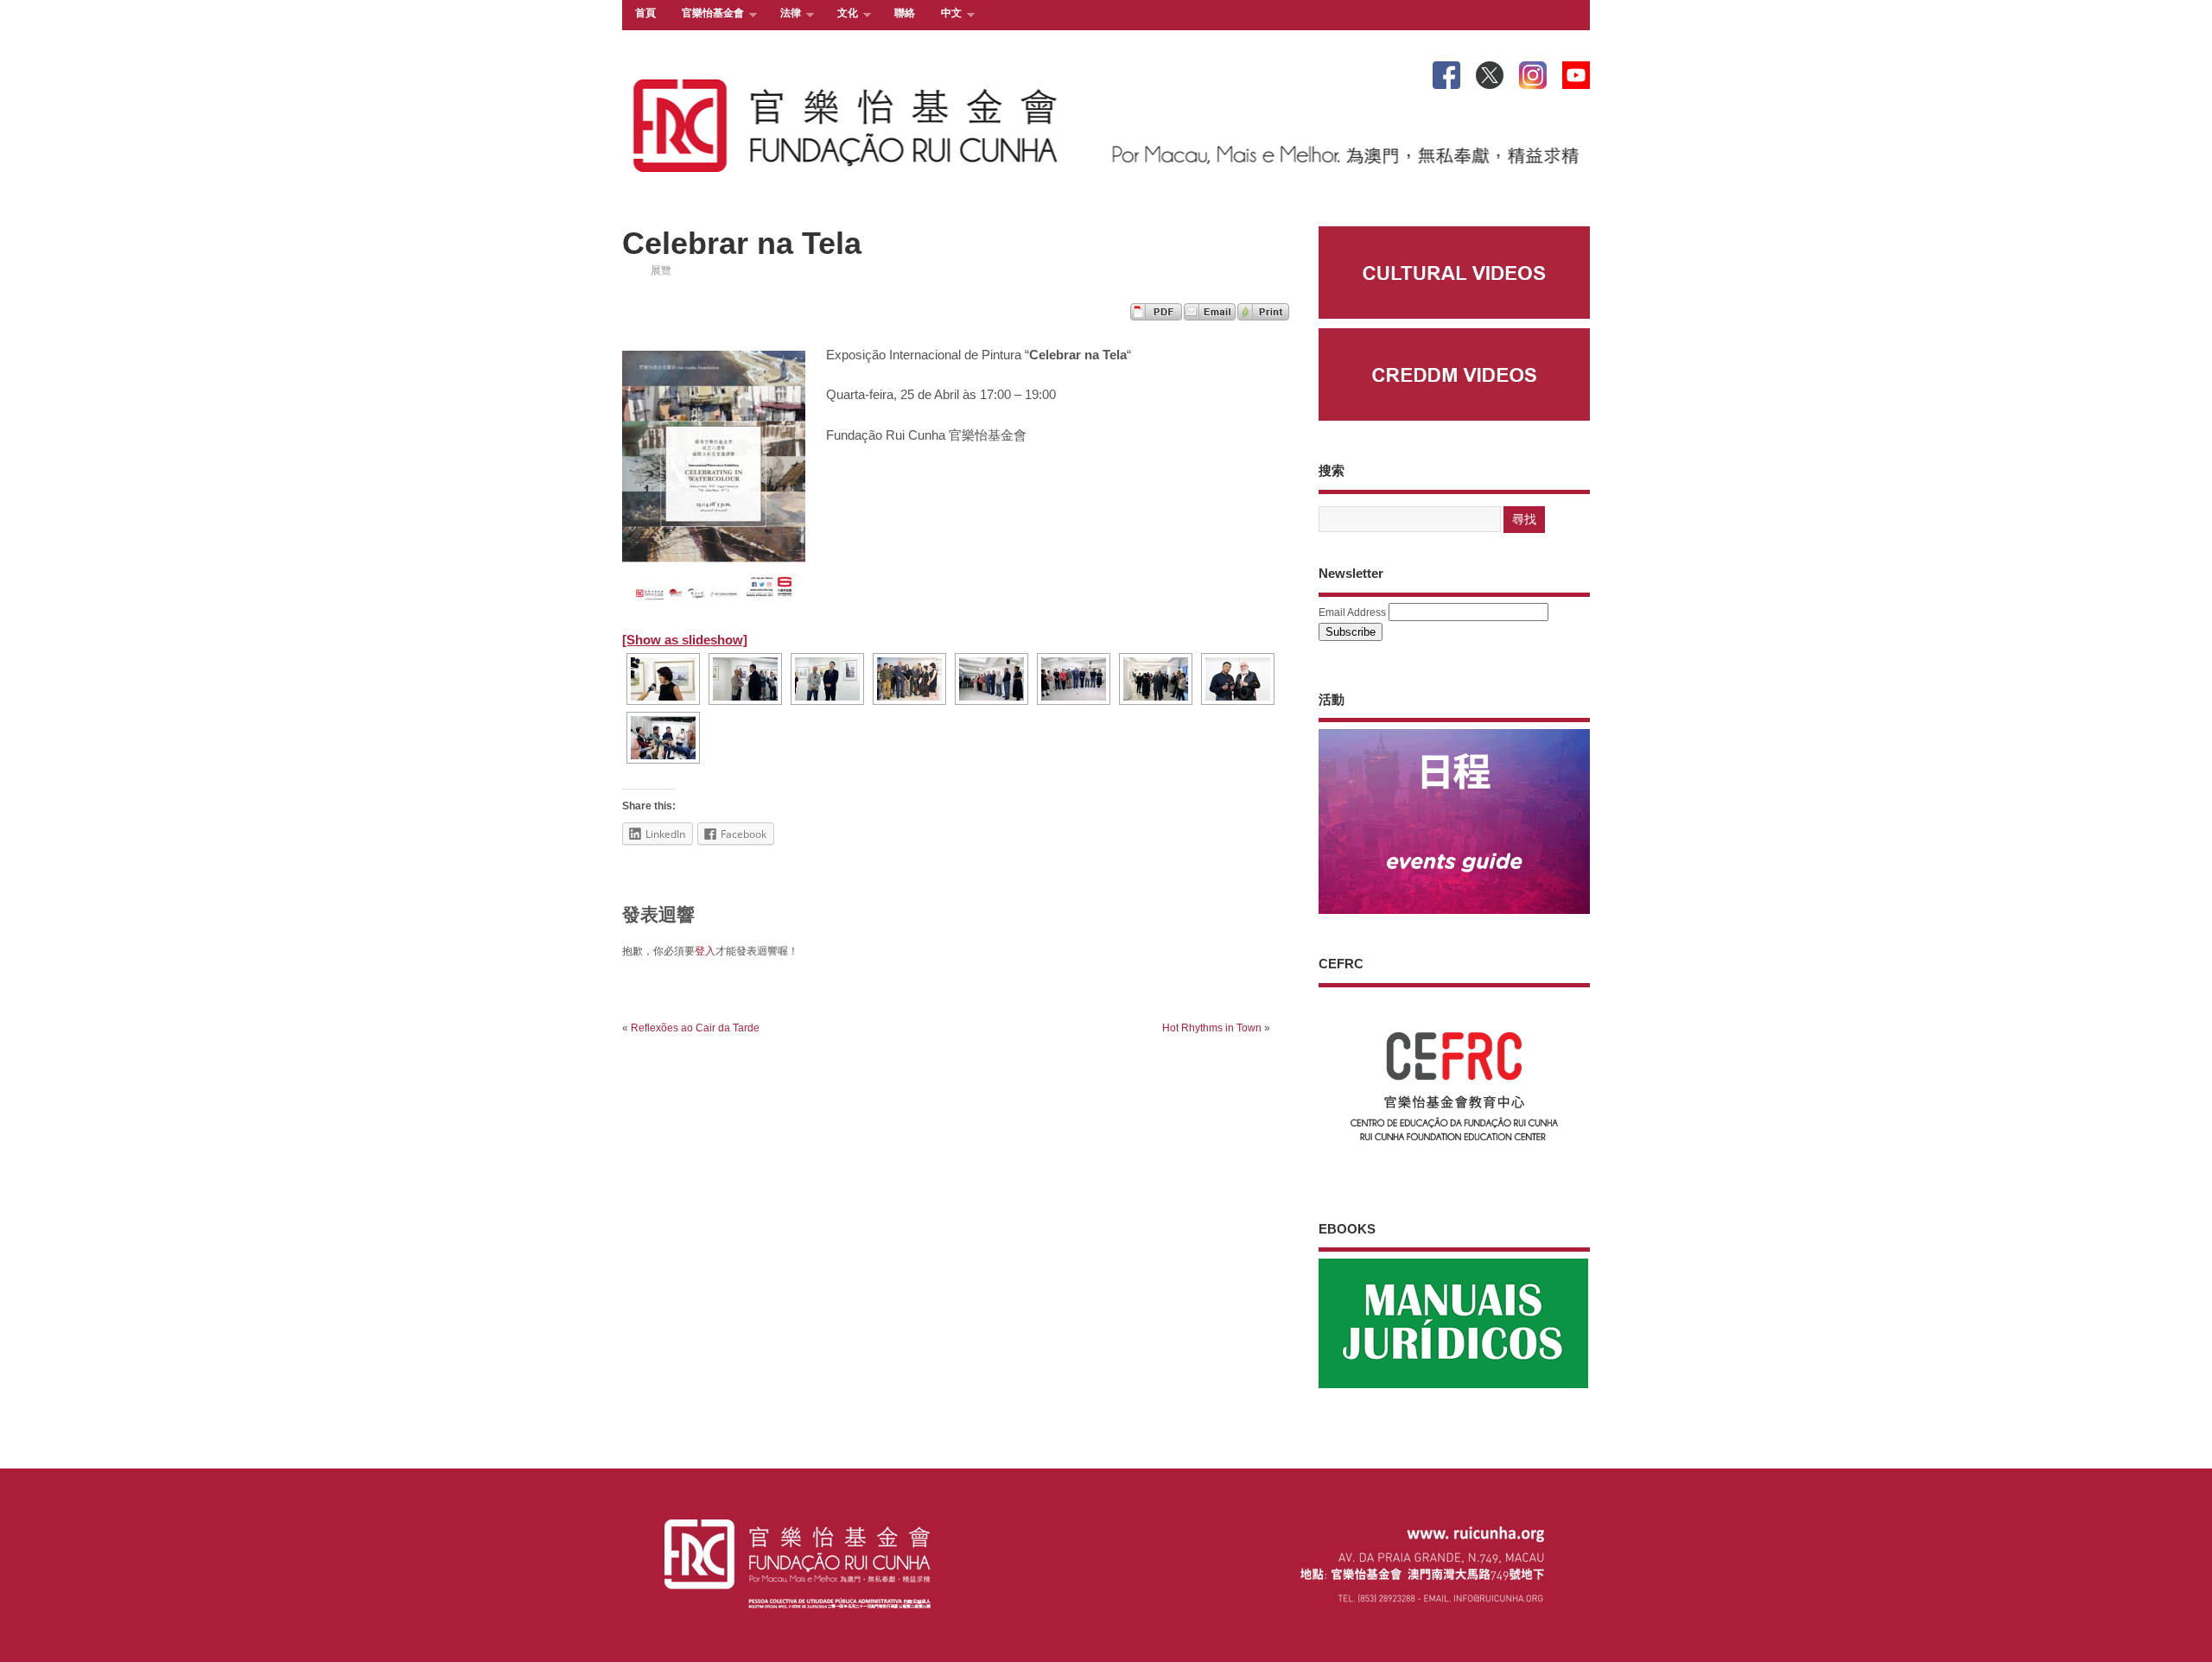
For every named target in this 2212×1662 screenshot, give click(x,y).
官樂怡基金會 (706, 14)
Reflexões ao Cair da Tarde (695, 1028)
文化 (841, 14)
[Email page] (1210, 316)
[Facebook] (1446, 72)
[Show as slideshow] (685, 640)
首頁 (645, 13)
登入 (705, 951)
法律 (784, 14)
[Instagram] (1533, 72)
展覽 (661, 270)
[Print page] (1263, 316)
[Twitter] (1490, 72)
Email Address (1352, 612)
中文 (945, 14)
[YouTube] (1576, 72)
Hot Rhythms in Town (1212, 1028)
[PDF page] (1156, 316)
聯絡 (905, 13)
